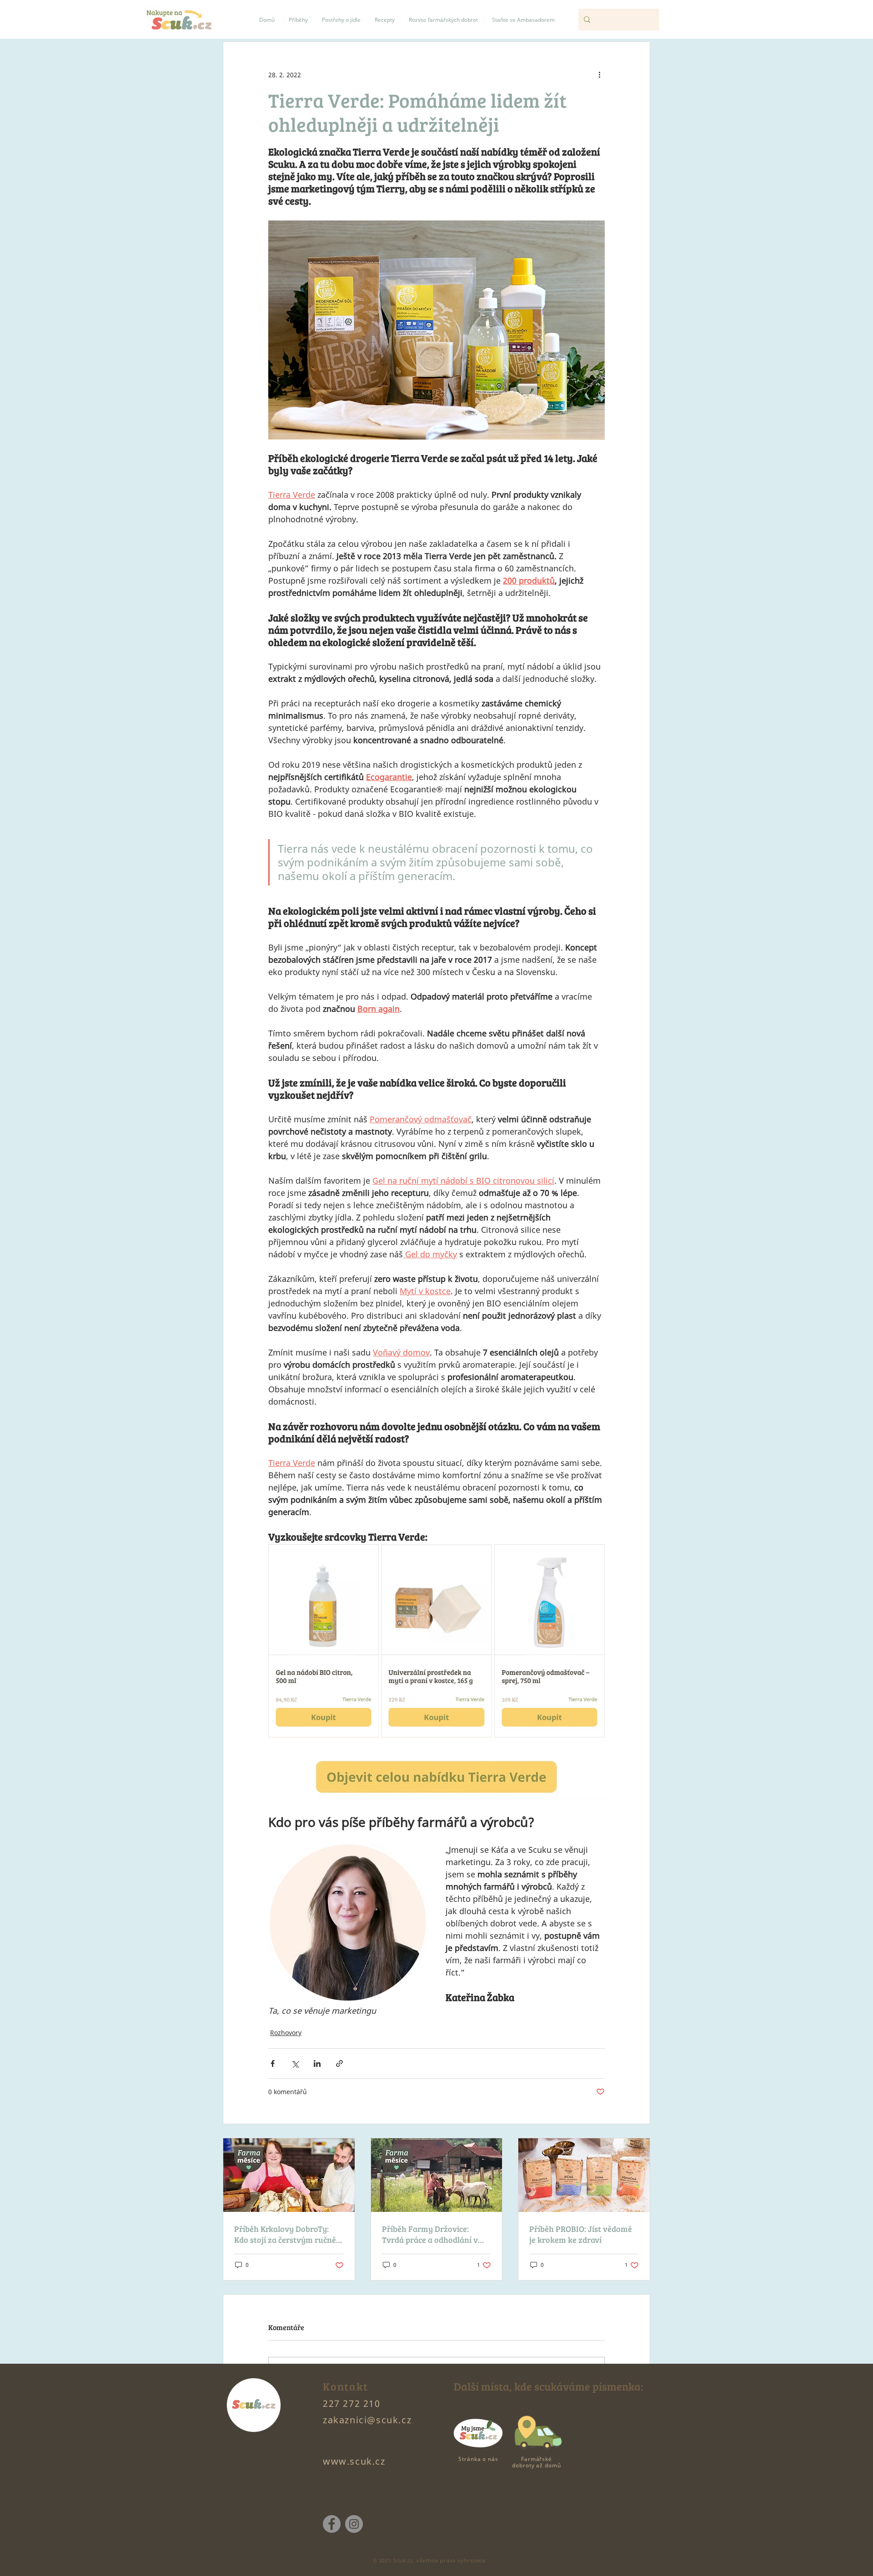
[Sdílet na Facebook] (273, 2063)
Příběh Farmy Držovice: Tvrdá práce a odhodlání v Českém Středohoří (430, 2234)
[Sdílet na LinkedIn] (317, 2063)
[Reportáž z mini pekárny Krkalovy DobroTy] (289, 2175)
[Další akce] (599, 75)
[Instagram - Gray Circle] (354, 2524)
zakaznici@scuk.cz (367, 2420)
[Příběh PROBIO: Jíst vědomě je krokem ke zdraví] (584, 2175)
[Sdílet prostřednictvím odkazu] (339, 2063)
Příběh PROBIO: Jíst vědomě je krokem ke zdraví (581, 2234)
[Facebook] (332, 2524)
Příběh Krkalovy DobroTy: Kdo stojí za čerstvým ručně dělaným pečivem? (285, 2234)
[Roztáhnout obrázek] (367, 1556)
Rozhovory (286, 2033)
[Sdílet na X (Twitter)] (295, 2063)
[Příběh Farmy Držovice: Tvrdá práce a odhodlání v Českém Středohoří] (437, 2175)
